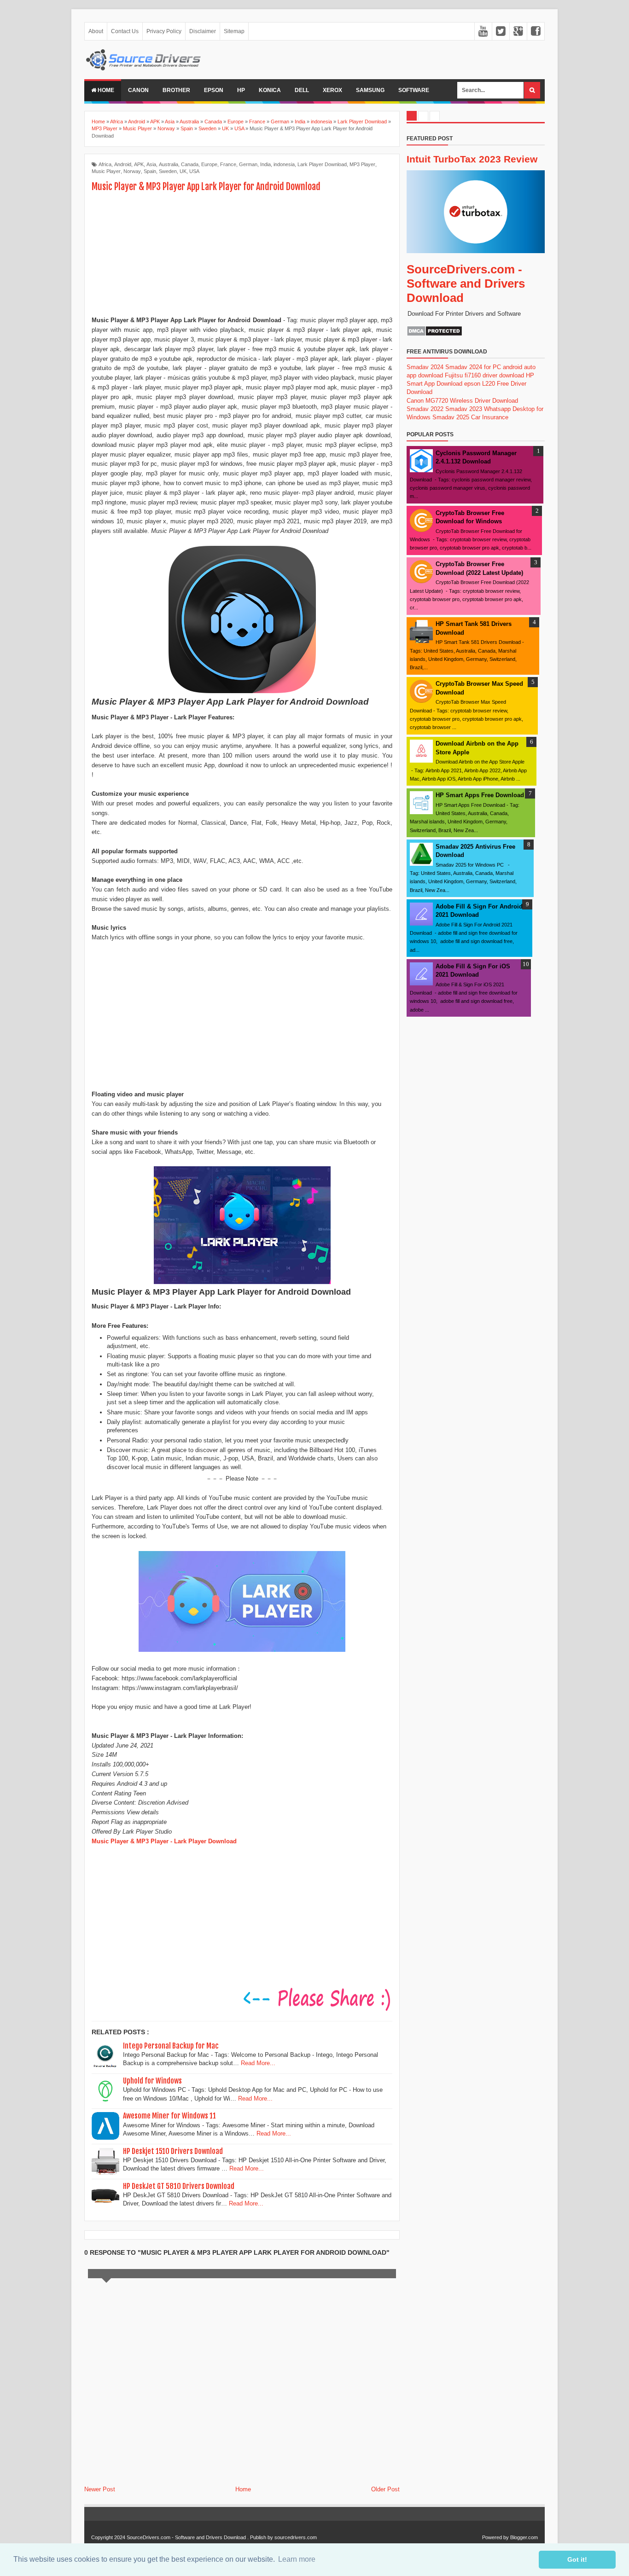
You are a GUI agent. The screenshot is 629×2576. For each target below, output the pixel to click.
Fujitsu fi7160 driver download (484, 375)
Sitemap (234, 31)
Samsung (370, 90)
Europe (209, 164)
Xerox (332, 90)
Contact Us (125, 31)
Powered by (495, 2537)
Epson (214, 90)
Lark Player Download (322, 164)
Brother (176, 90)
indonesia (284, 164)
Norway (132, 171)
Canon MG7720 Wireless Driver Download (462, 401)
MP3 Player (362, 164)
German (248, 164)
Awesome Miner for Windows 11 (169, 2116)
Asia (151, 164)
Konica (270, 90)
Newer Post (100, 2489)
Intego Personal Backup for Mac (171, 2046)
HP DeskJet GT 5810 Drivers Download (179, 2186)
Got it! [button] (577, 2559)
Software (414, 90)
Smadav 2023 (464, 409)
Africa (105, 164)
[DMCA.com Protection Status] (434, 334)
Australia (169, 164)
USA (194, 171)
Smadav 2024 (425, 367)
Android (123, 164)
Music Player (106, 171)
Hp (241, 90)
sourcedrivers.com (296, 2537)
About (96, 31)
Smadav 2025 (451, 417)
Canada (190, 164)
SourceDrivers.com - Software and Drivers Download (466, 284)
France (228, 164)
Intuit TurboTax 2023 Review (472, 159)
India (265, 164)
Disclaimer (203, 31)
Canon (138, 90)
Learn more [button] (297, 2559)
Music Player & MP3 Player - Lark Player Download (164, 1841)
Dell (302, 90)
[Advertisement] (242, 255)
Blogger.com (524, 2537)
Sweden (168, 171)
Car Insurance (490, 417)
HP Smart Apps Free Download (480, 795)
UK (183, 171)
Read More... (258, 2063)
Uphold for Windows (152, 2081)
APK (139, 164)
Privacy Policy (164, 31)
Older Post (385, 2489)
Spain (150, 171)
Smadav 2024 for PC (473, 367)
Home (105, 90)
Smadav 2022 (425, 409)
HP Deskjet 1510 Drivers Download (173, 2151)
